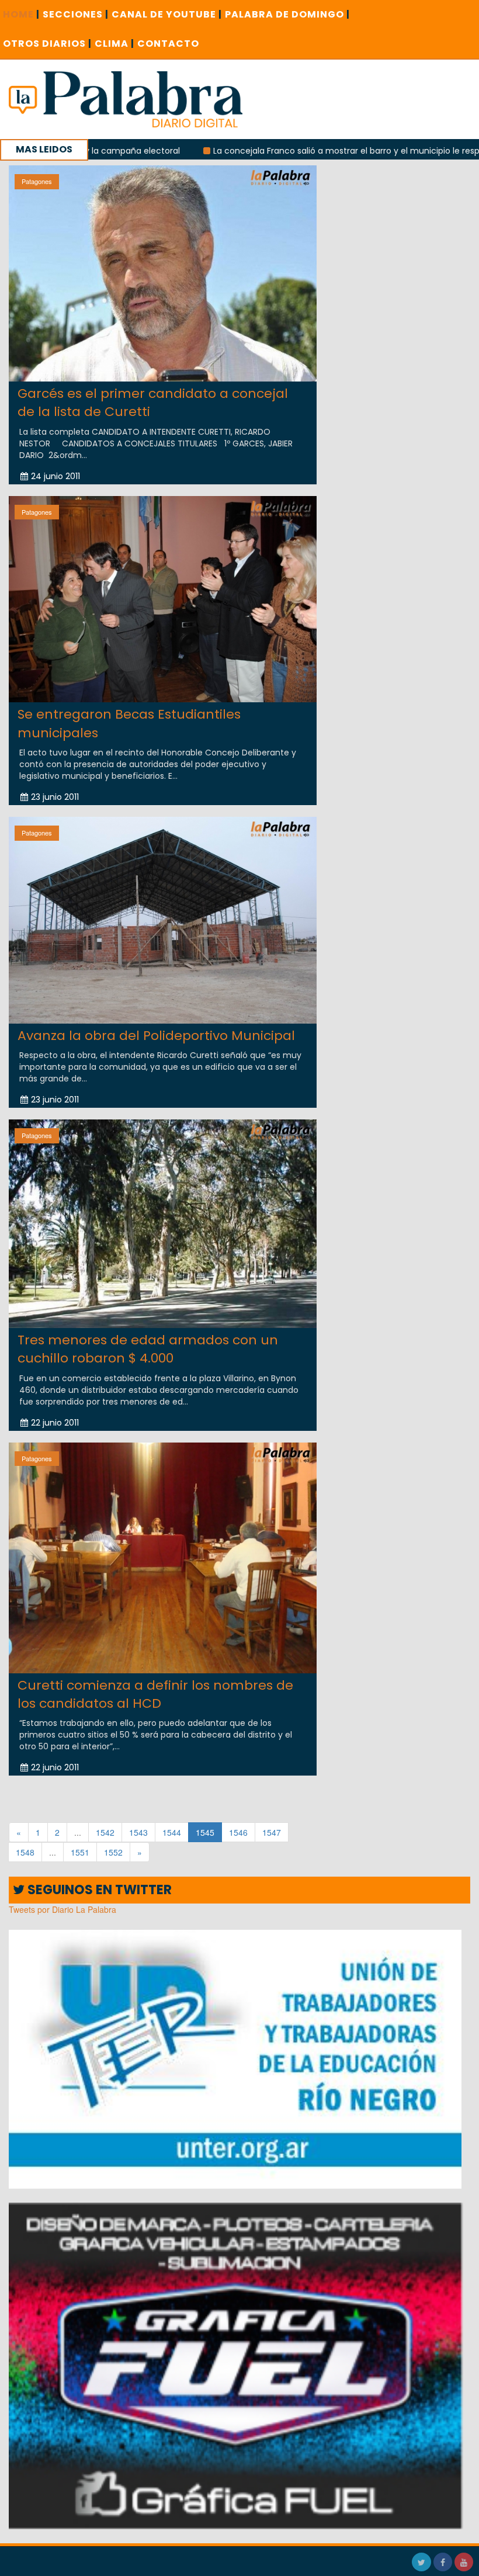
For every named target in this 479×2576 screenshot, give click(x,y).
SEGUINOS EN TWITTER (98, 1890)
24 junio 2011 (55, 476)
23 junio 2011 (55, 797)
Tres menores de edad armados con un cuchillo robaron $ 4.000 (148, 1349)
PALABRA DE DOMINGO (287, 14)
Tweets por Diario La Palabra (63, 1909)
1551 (80, 1852)
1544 (172, 1832)
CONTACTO (168, 44)
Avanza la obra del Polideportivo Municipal (156, 1036)
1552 (113, 1852)
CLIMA (114, 44)
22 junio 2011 (55, 1423)
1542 (105, 1832)
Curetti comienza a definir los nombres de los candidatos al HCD (155, 1694)
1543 (138, 1832)
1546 (238, 1832)
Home (21, 14)
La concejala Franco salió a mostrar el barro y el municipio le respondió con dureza (290, 151)
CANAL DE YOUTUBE (167, 14)
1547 (272, 1832)
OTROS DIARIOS (47, 44)
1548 (25, 1852)
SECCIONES (76, 14)
